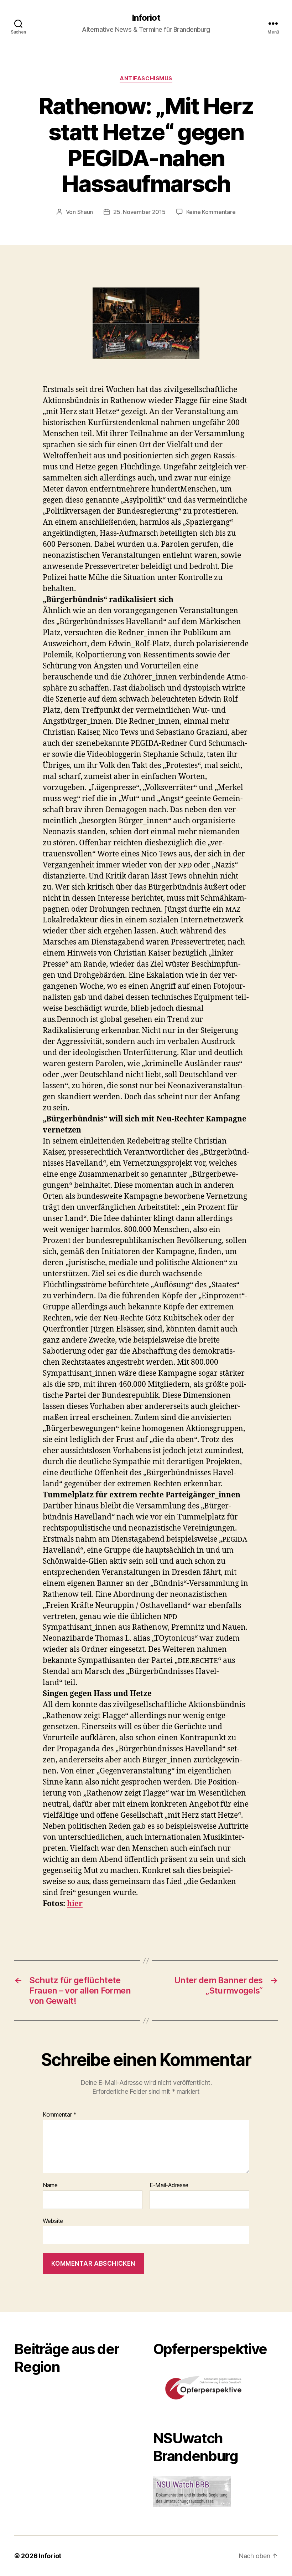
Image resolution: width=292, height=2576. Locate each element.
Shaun (85, 212)
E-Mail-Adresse (169, 2185)
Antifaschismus (146, 78)
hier (75, 1904)
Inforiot (146, 18)
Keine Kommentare (211, 212)
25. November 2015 (139, 212)
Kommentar (60, 2115)
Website (53, 2221)
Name (50, 2185)
